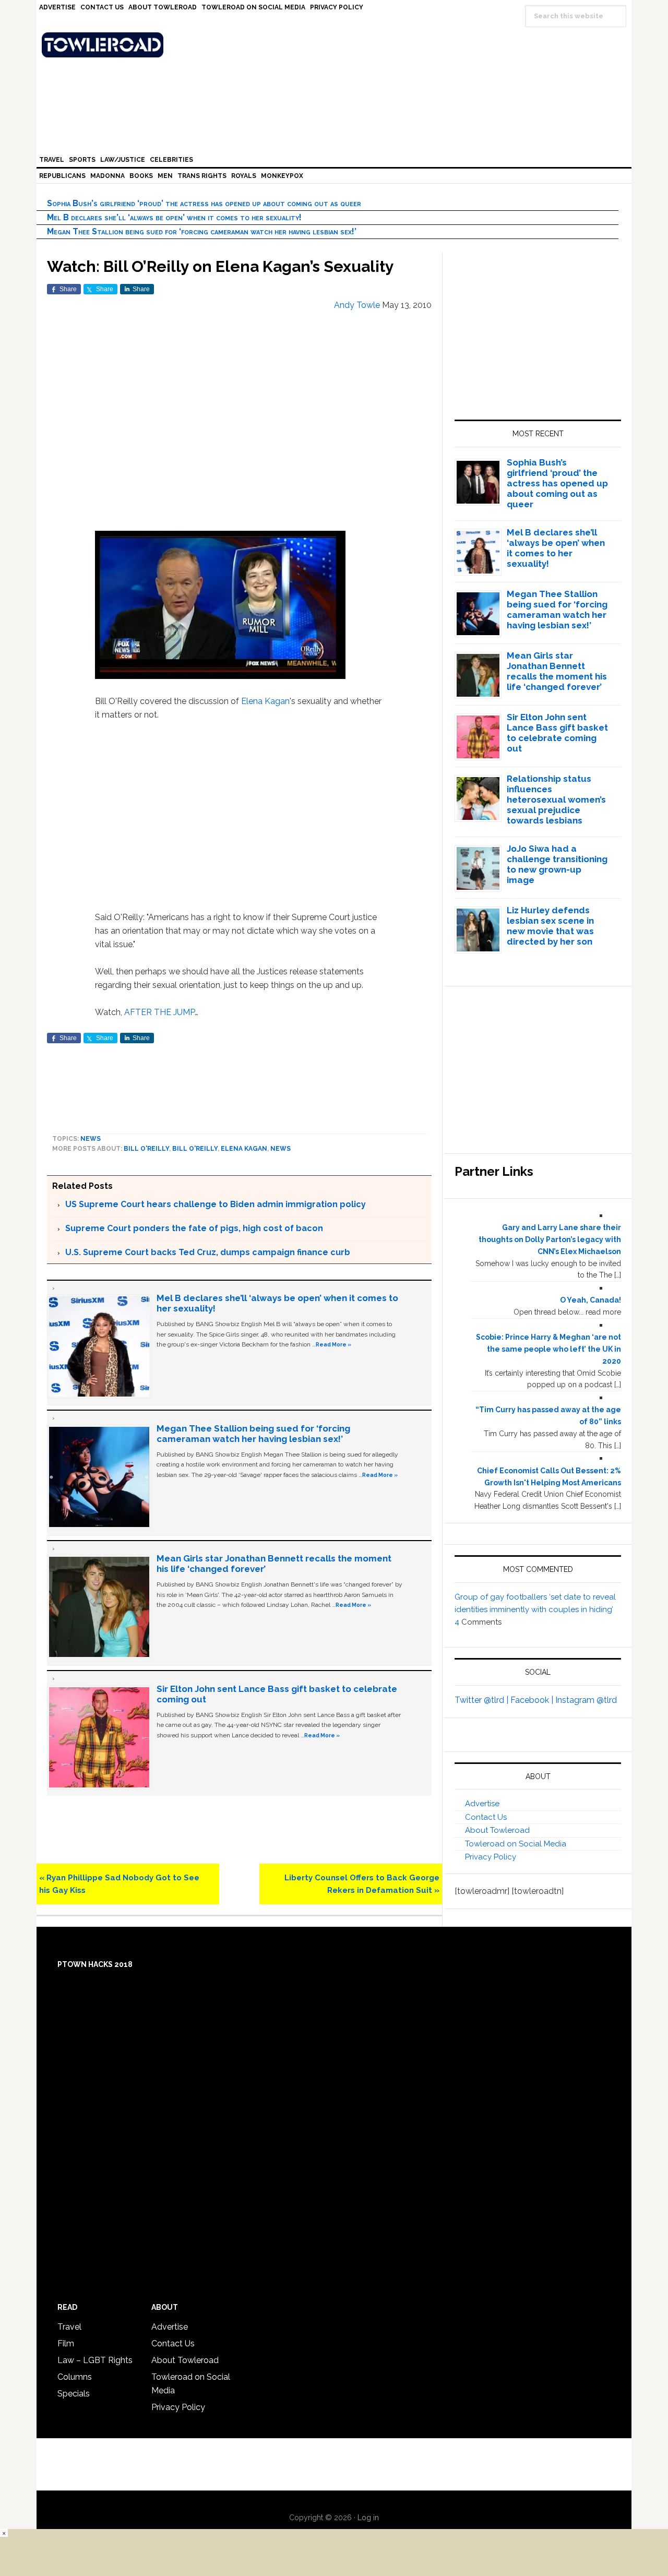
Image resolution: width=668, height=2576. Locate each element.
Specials (74, 2394)
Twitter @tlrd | (482, 1700)
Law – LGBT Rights (95, 2360)
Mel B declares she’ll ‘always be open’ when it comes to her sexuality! (174, 217)
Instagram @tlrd (586, 1700)
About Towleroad (497, 1830)
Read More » (333, 1344)
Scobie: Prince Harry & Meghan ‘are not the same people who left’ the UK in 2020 (548, 1349)
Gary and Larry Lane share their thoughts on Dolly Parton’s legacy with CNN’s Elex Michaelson (550, 1239)
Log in (368, 2518)
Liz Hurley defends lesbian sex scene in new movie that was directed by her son (550, 926)
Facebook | (533, 1700)
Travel (69, 2327)
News (91, 1139)
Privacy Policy (491, 1857)
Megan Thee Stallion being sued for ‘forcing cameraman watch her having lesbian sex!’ (202, 231)
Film (66, 2344)
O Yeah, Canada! (591, 1300)
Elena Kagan (265, 701)
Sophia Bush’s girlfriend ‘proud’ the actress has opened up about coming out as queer (204, 203)
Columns (75, 2377)
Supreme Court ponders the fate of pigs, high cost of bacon (194, 1228)
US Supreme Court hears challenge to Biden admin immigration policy (216, 1204)
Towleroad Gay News (337, 45)
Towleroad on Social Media (516, 1844)
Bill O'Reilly (146, 1149)
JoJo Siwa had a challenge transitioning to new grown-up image (557, 864)
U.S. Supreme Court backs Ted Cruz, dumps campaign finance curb (208, 1252)
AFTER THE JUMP (159, 1012)
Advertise (482, 1804)
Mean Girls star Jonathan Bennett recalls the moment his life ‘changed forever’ (557, 671)
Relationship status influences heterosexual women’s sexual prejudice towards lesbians (556, 800)
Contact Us (486, 1817)
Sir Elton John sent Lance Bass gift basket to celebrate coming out (557, 733)
